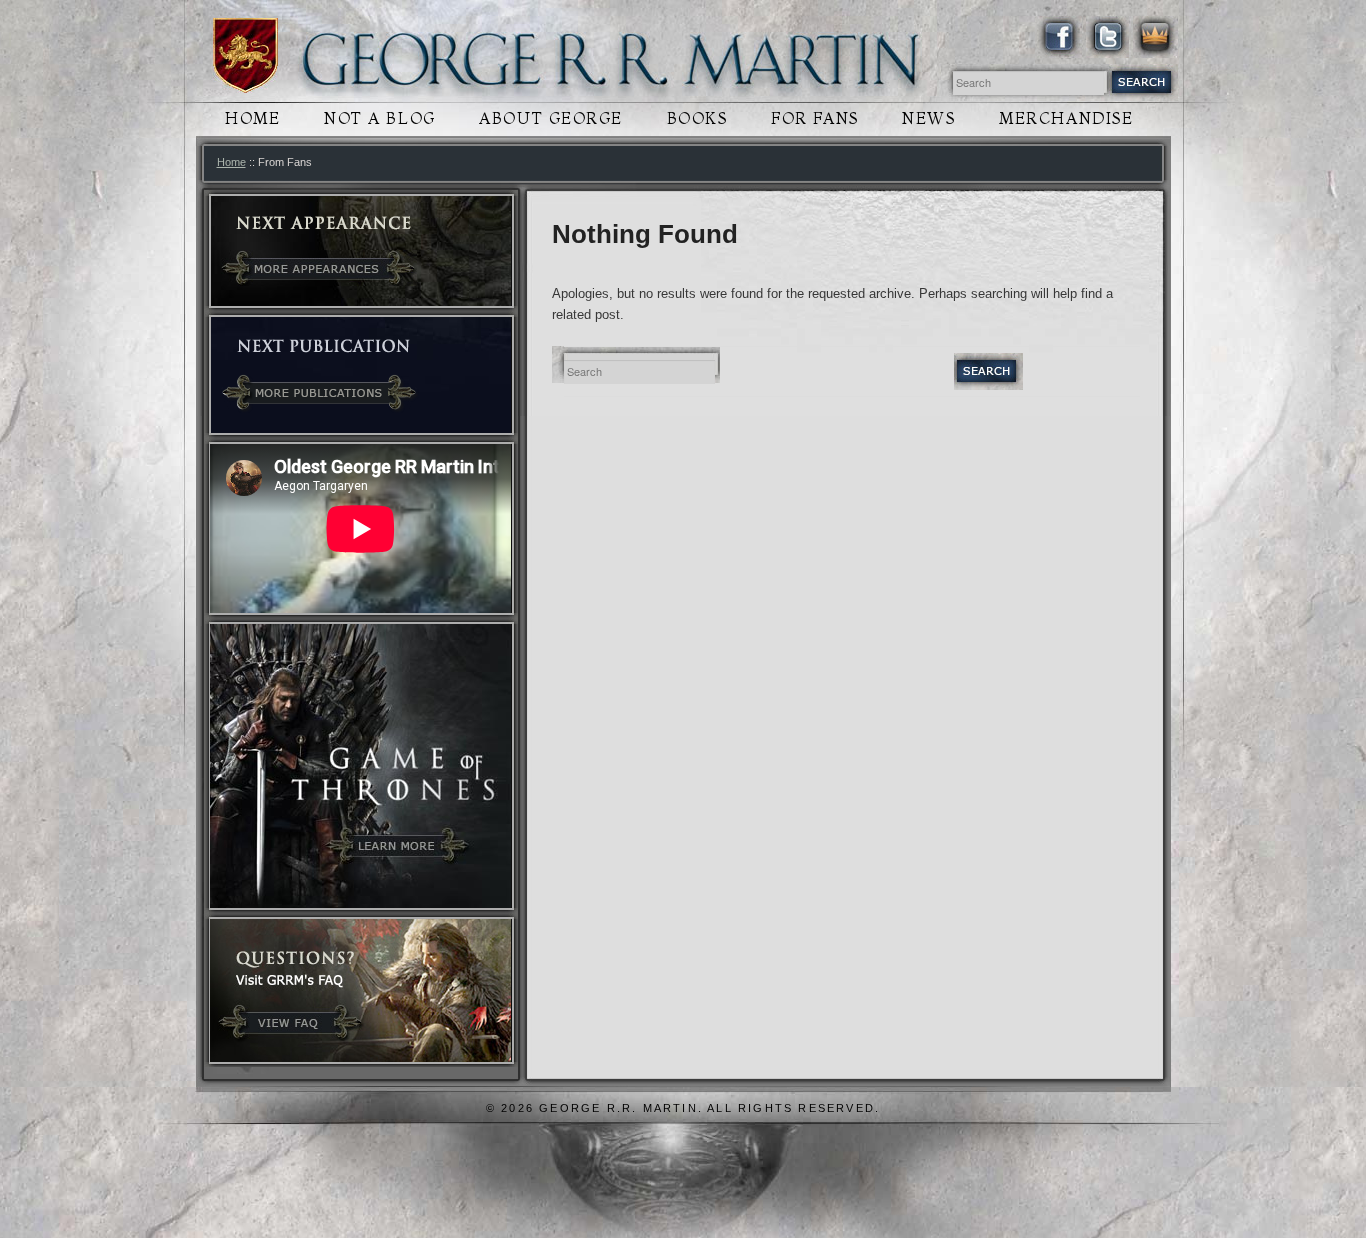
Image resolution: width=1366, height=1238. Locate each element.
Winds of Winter (245, 55)
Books (697, 118)
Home (252, 118)
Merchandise (1066, 118)
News (928, 118)
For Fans (814, 118)
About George (551, 118)
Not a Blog (380, 118)
